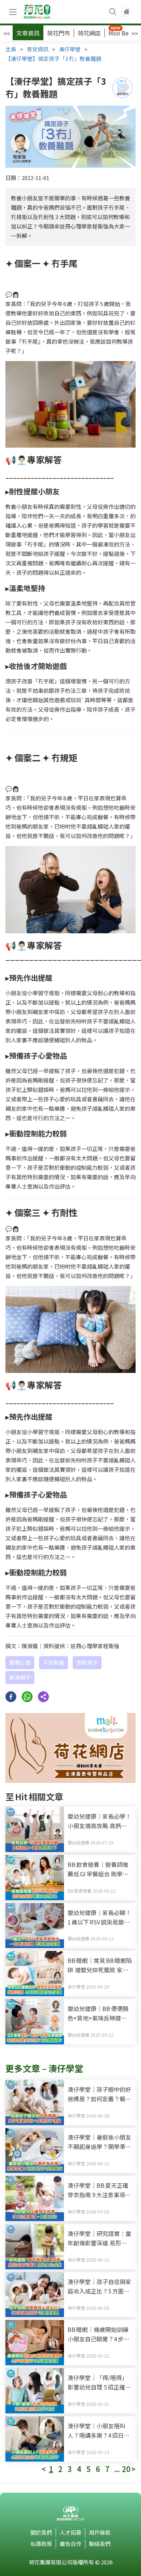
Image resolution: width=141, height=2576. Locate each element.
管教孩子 (87, 1662)
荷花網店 (89, 33)
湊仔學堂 (70, 49)
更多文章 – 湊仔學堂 (44, 2068)
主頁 (11, 49)
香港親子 (20, 1677)
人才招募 (70, 2532)
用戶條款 (100, 2532)
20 (126, 2469)
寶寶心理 (20, 1662)
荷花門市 (59, 33)
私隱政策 (41, 2544)
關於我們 (41, 2532)
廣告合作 (70, 2544)
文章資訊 (28, 33)
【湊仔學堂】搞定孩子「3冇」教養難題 (53, 58)
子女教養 (54, 1662)
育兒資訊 (38, 49)
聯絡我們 (100, 2544)
